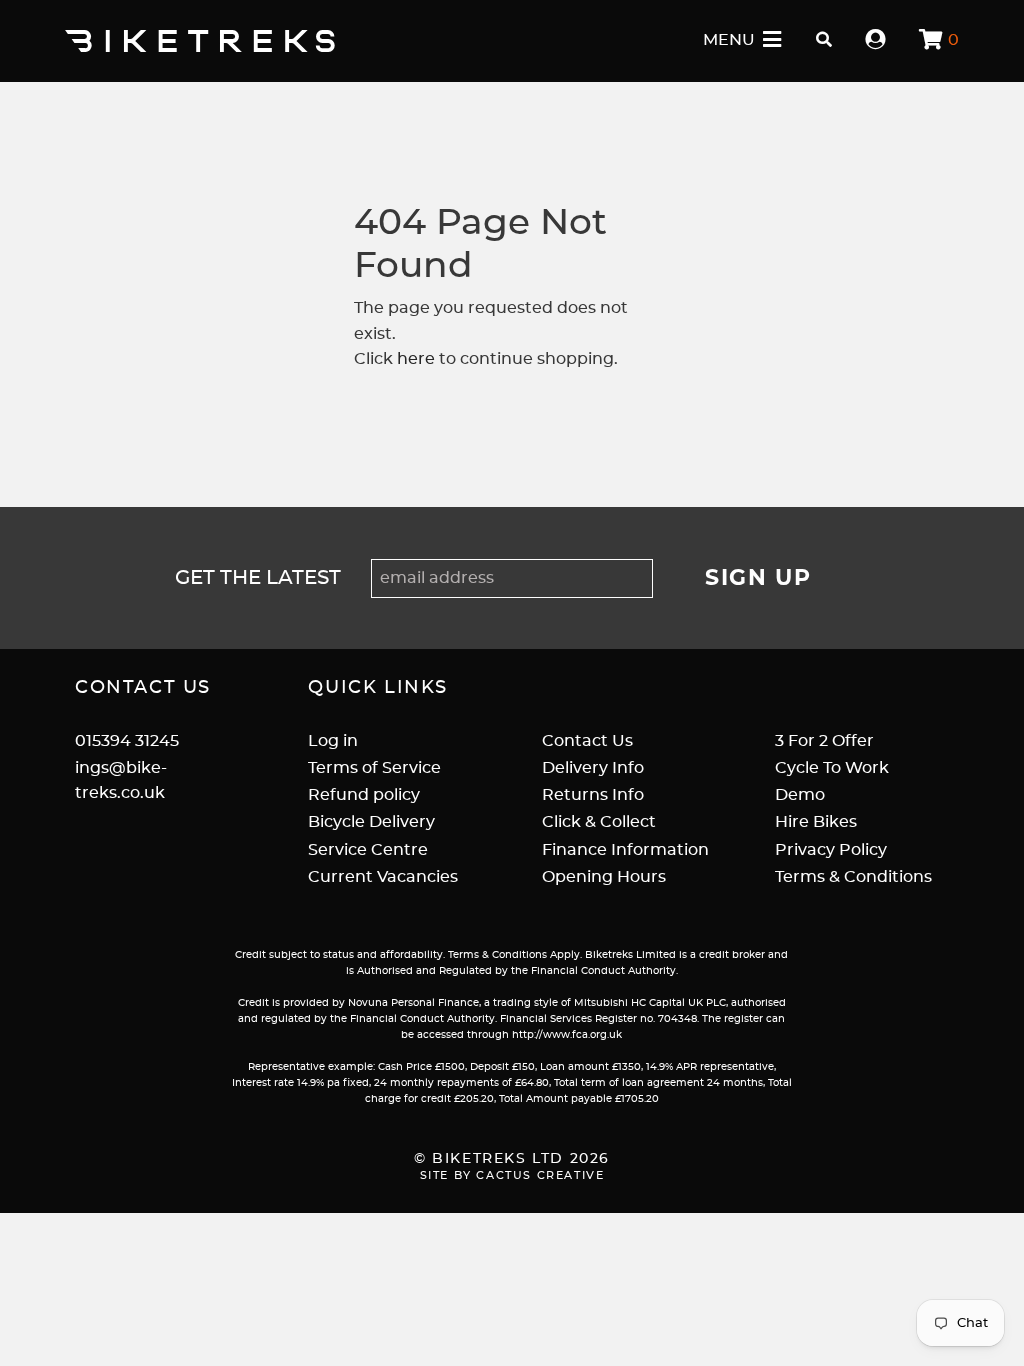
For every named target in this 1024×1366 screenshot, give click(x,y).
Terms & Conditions (853, 877)
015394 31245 (127, 741)
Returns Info (593, 795)
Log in (333, 741)
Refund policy (364, 795)
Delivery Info (593, 768)
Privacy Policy (831, 850)
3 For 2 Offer (824, 741)
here (416, 359)
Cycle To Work (832, 768)
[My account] (876, 40)
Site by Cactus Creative (512, 1175)
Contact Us (587, 741)
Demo (800, 795)
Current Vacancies (383, 877)
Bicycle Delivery (371, 822)
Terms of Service (374, 768)
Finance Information (625, 850)
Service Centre (368, 850)
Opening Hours (604, 877)
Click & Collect (599, 822)
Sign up (758, 578)
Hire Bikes (816, 822)
